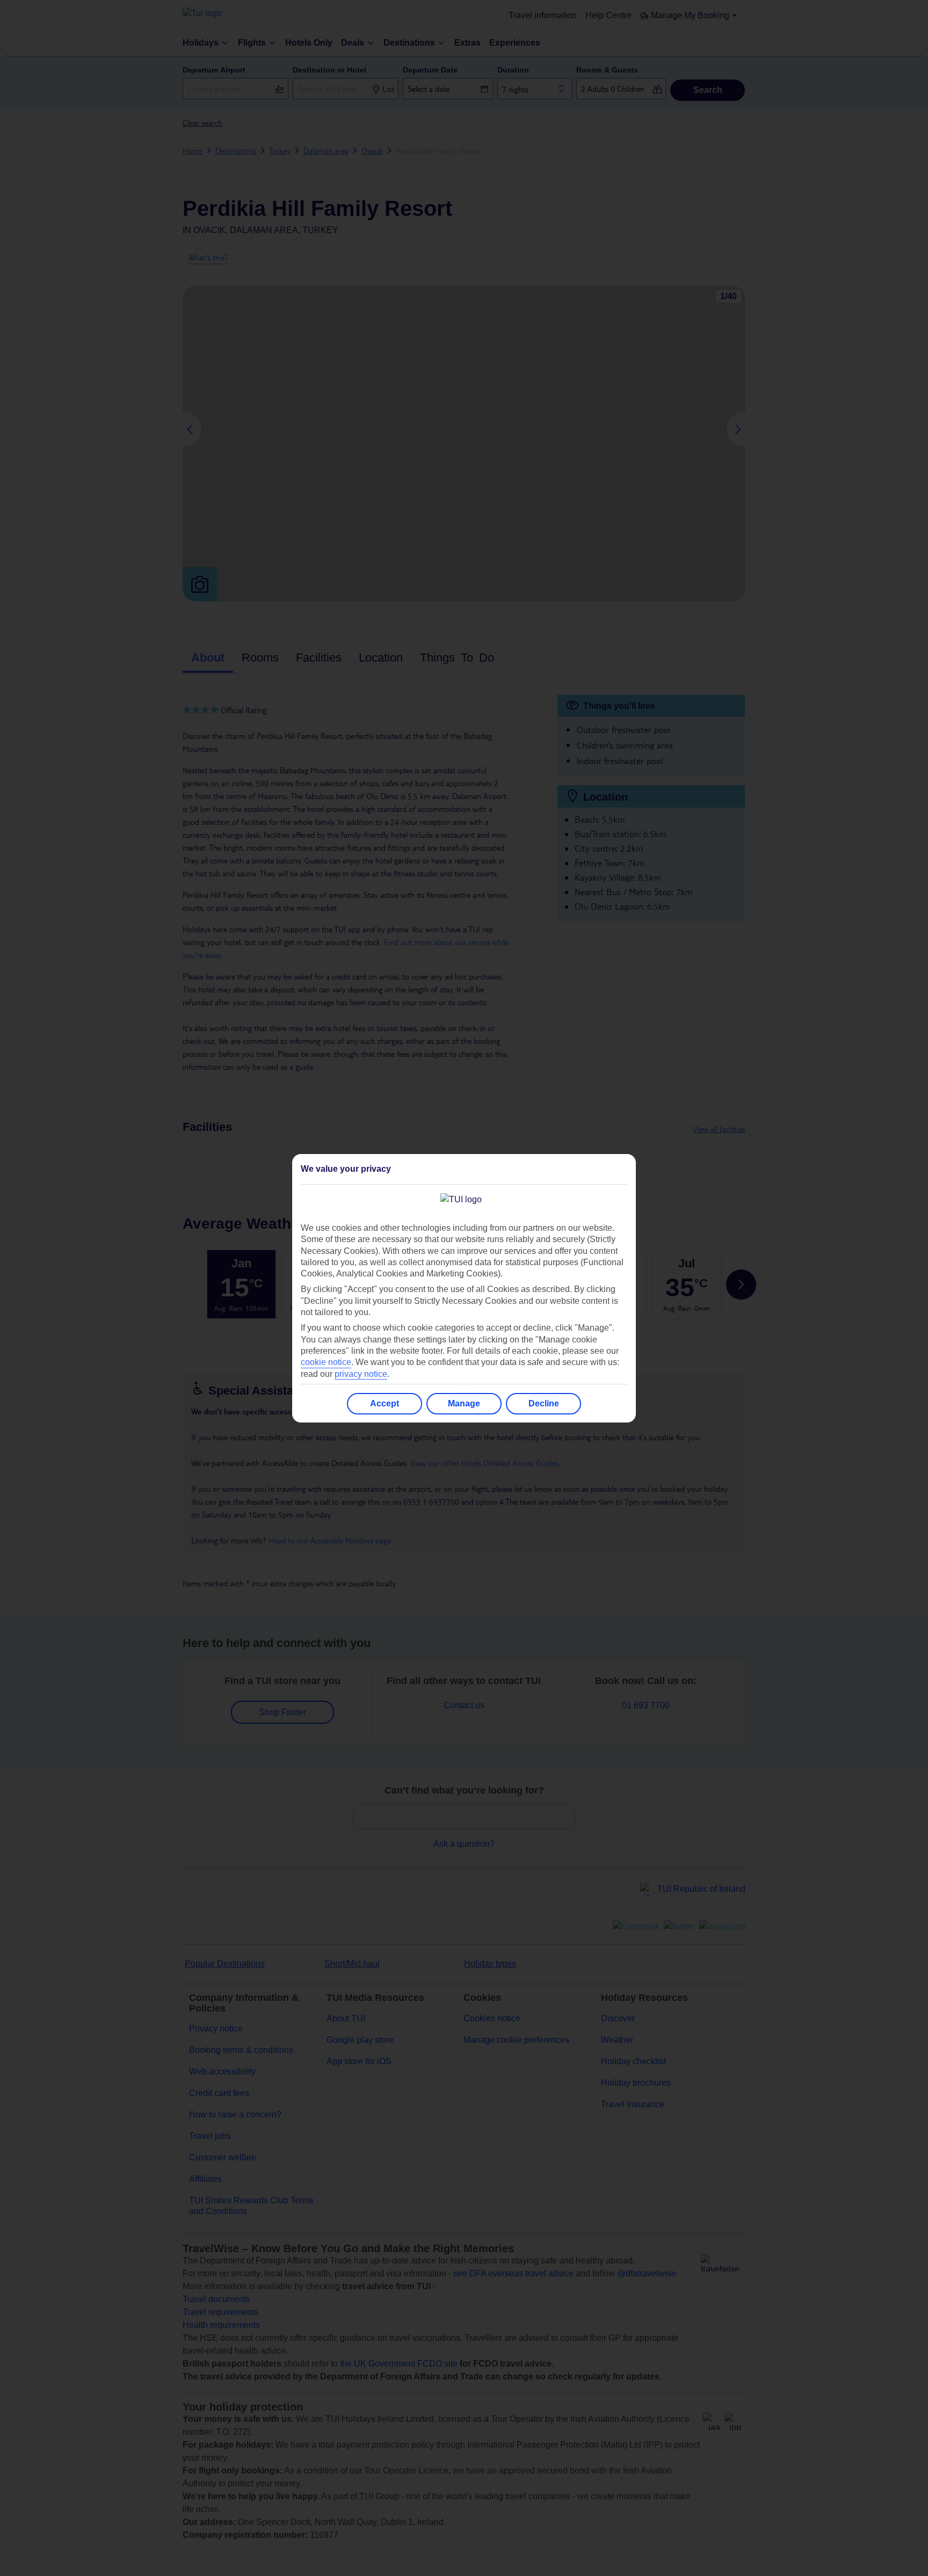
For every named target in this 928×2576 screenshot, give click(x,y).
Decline (544, 1403)
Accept (385, 1403)
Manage (464, 1403)
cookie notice (326, 1362)
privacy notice (361, 1374)
